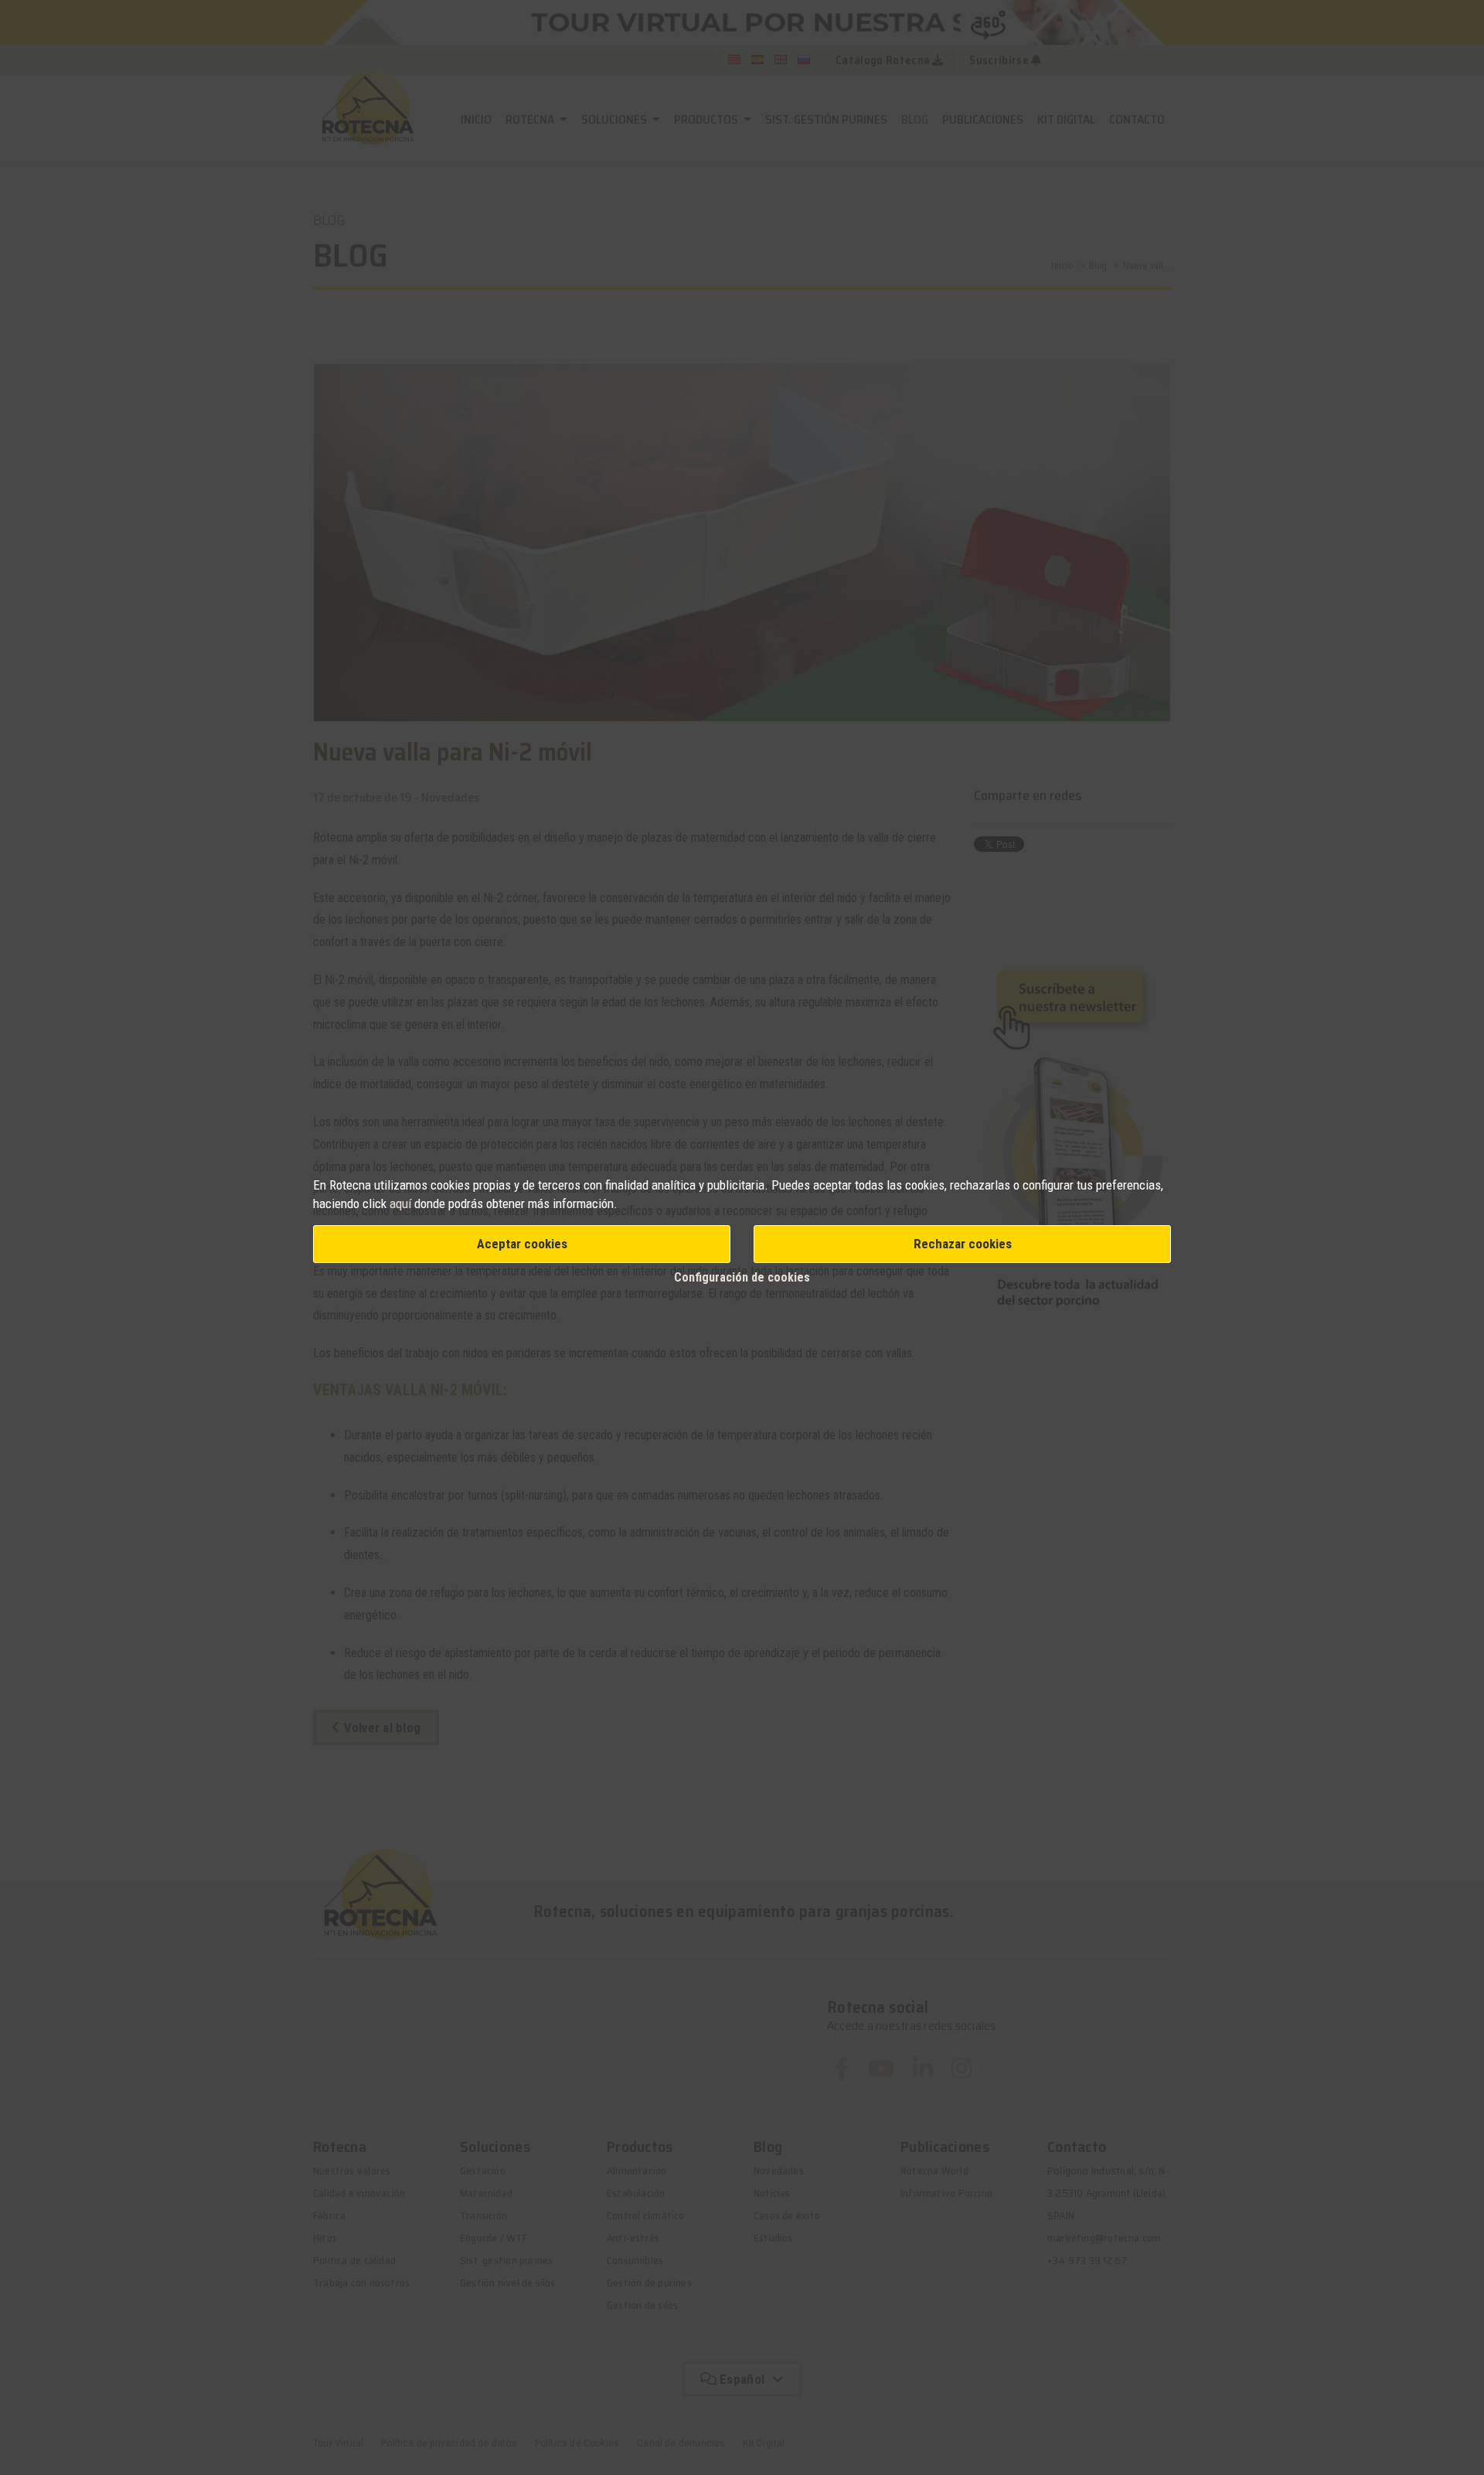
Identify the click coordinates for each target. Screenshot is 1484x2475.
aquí (400, 1203)
